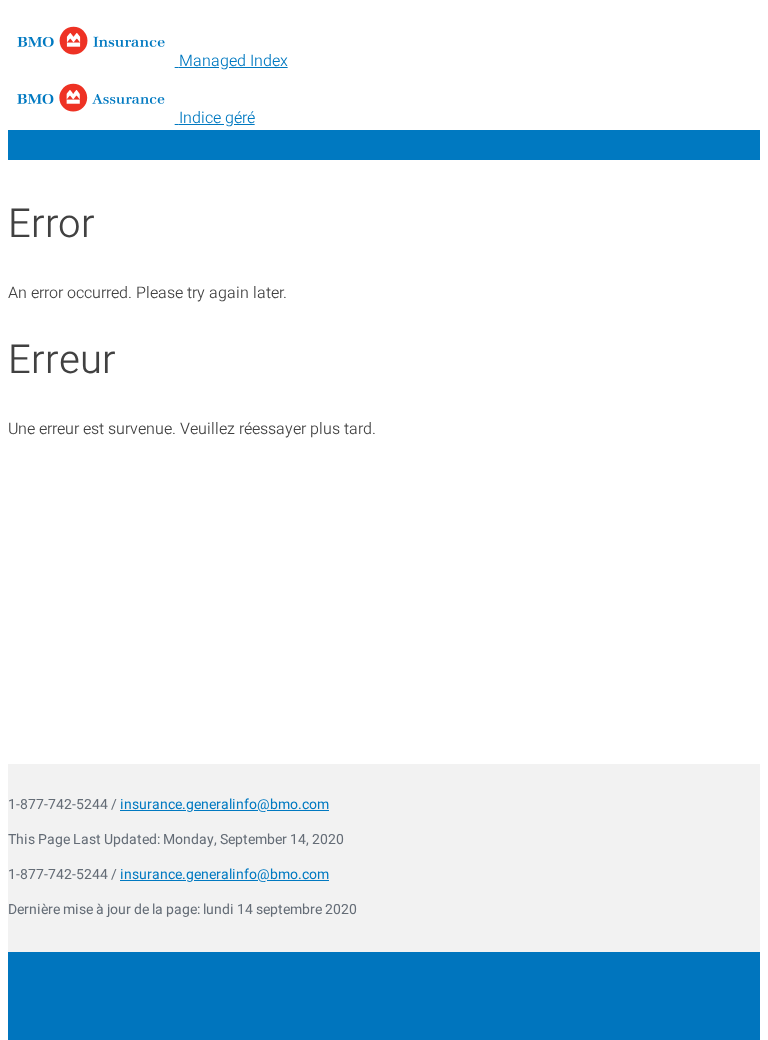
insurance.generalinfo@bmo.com (224, 804)
